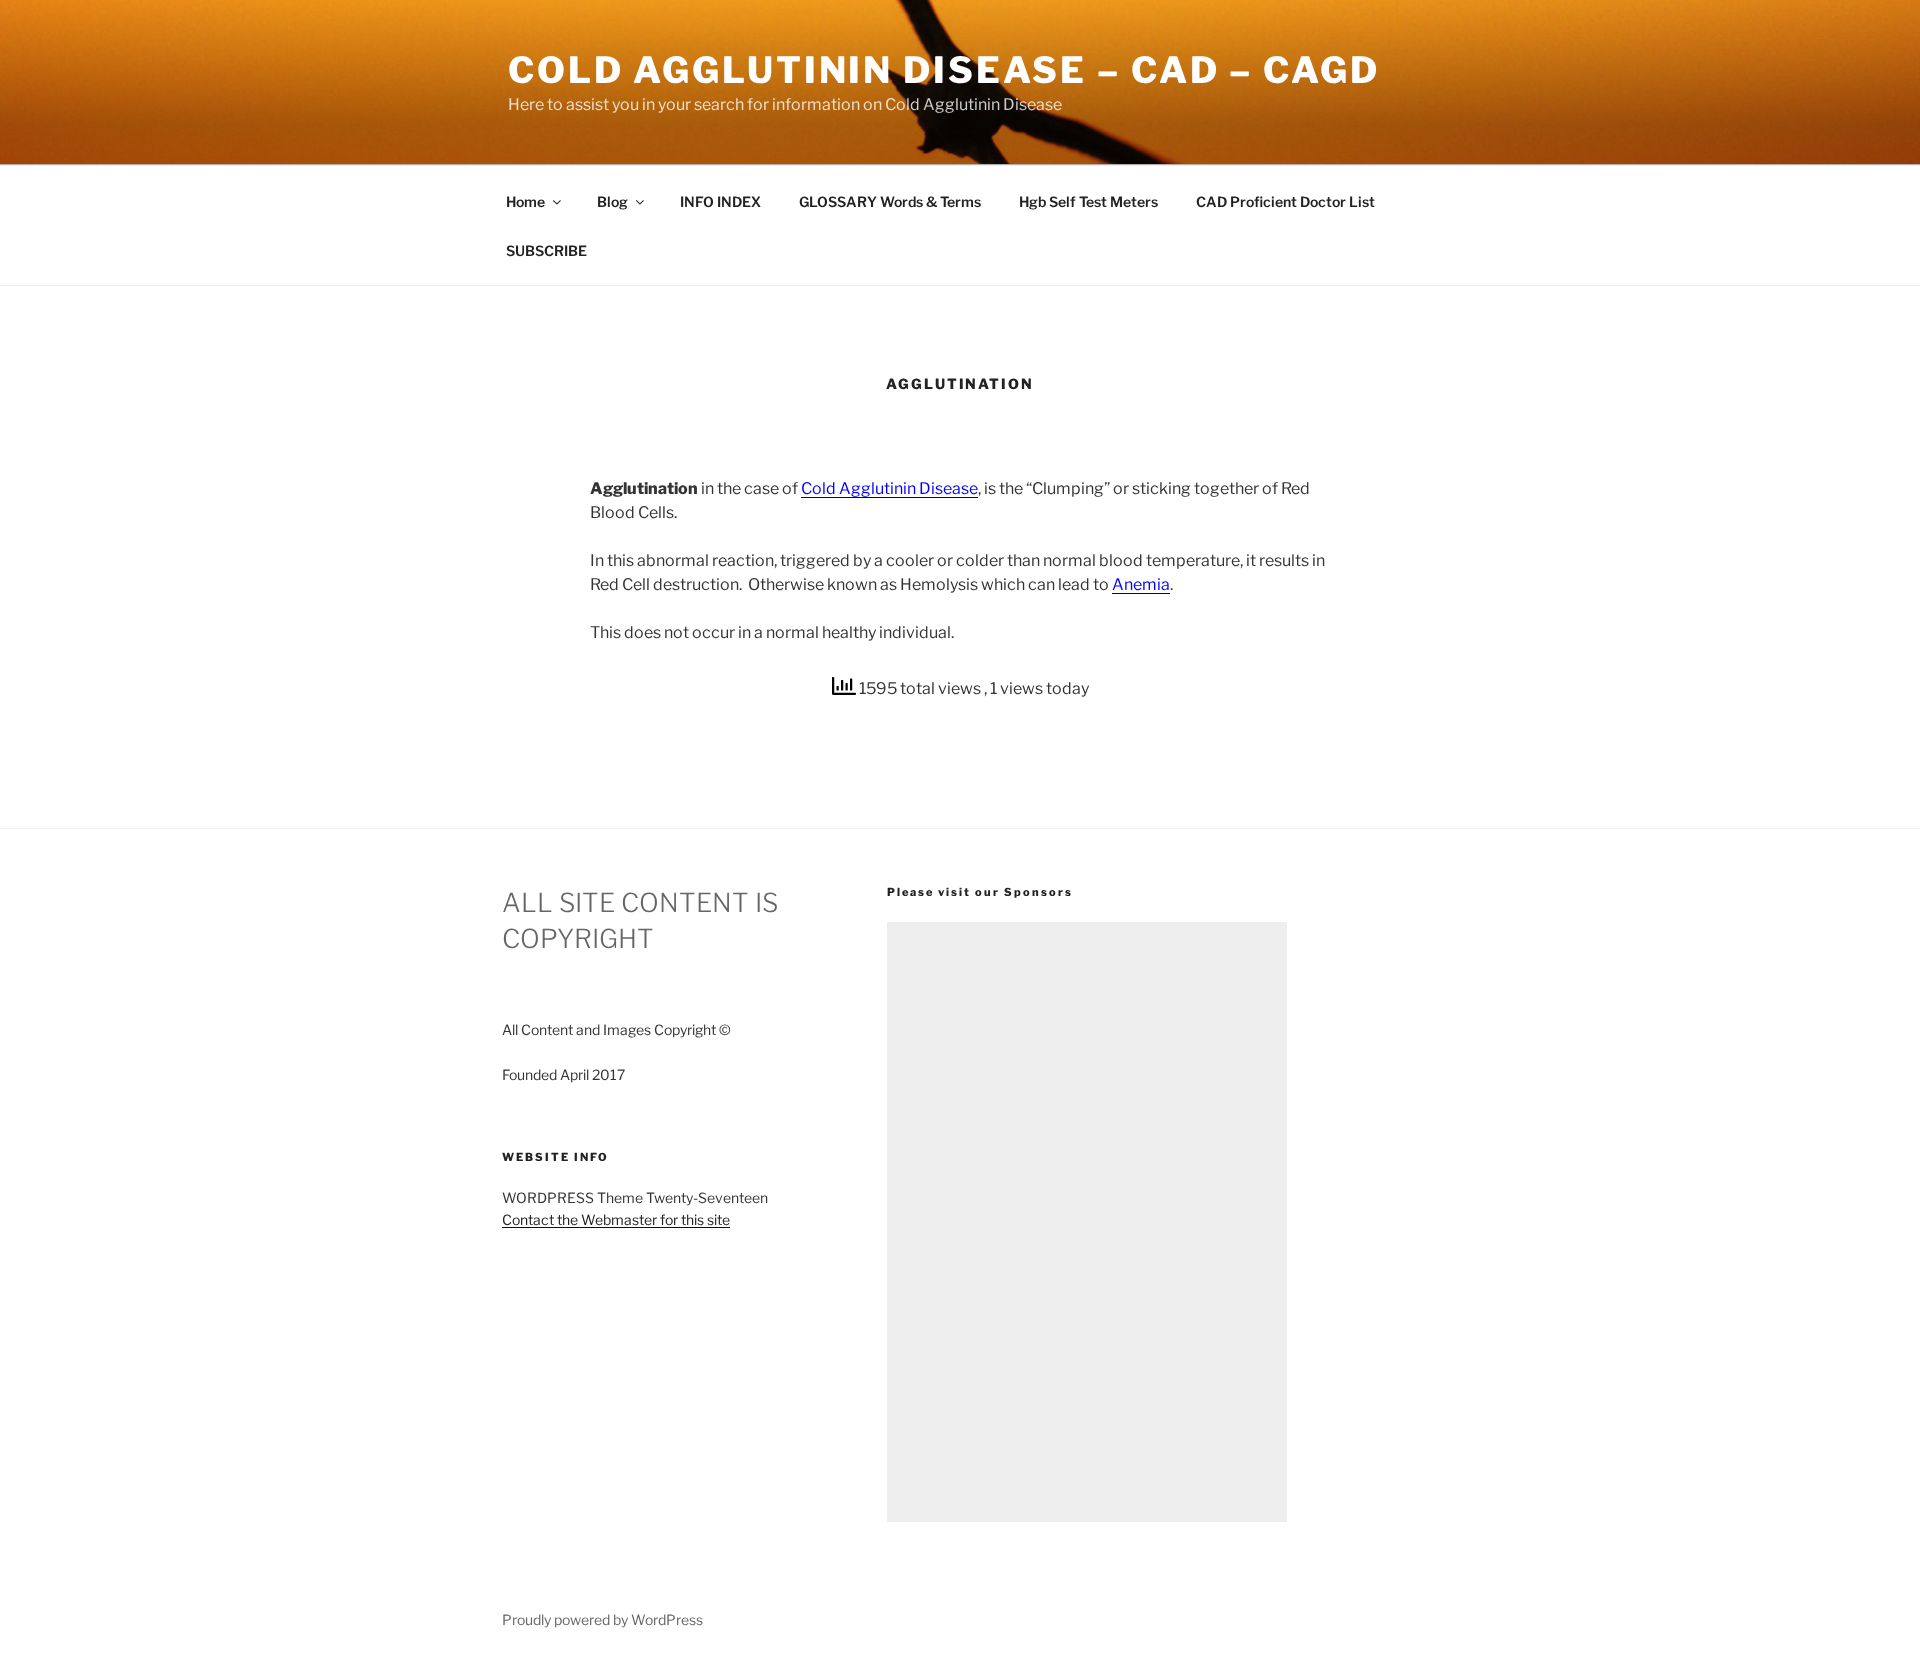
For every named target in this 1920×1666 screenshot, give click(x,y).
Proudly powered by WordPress (602, 1619)
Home (525, 201)
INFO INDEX (720, 201)
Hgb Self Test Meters (1088, 201)
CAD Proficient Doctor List (1285, 201)
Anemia (1141, 584)
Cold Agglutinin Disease (889, 488)
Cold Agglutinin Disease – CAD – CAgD (944, 70)
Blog (612, 201)
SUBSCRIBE (546, 250)
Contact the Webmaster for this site (616, 1219)
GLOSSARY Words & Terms (890, 201)
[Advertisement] (1087, 1222)
